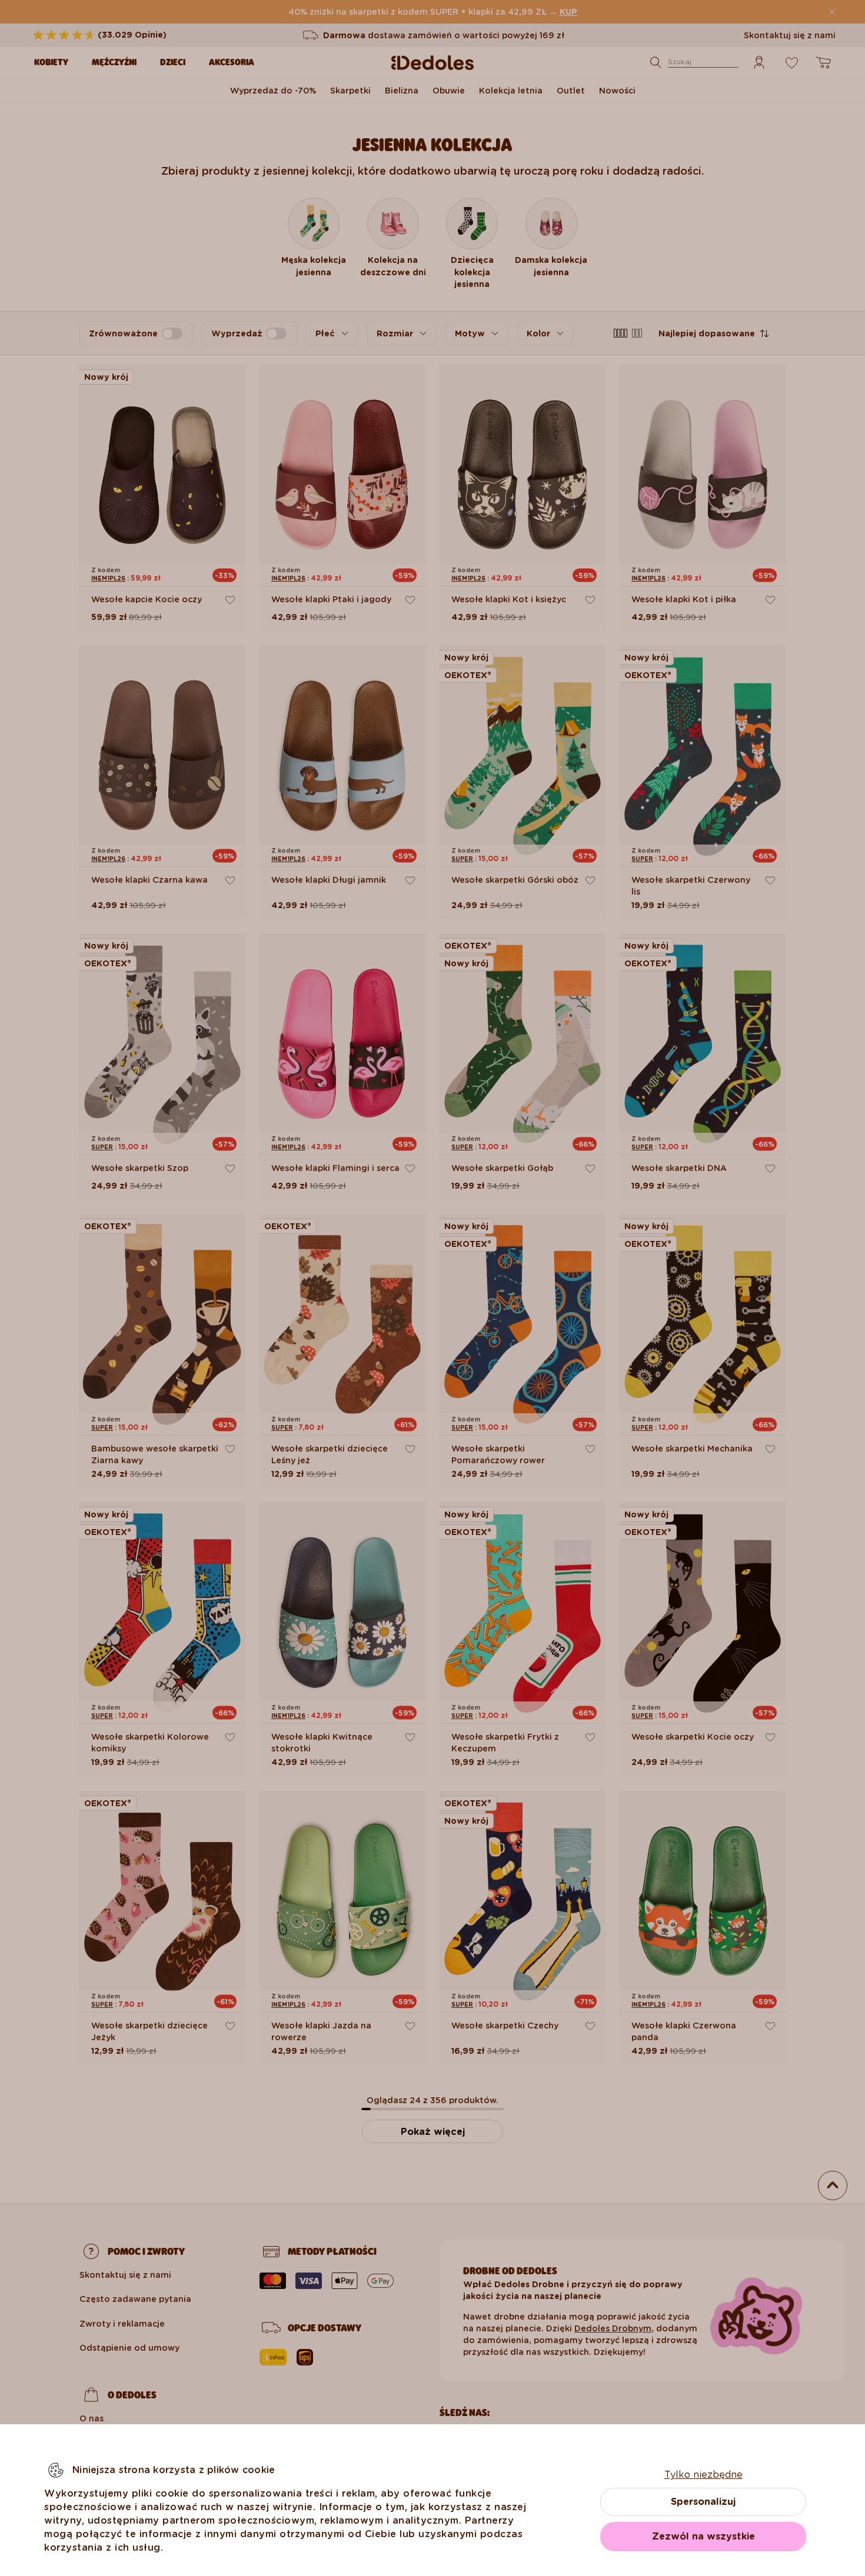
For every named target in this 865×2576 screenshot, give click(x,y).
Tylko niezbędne (703, 2475)
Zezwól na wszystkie (703, 2536)
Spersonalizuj (703, 2502)
